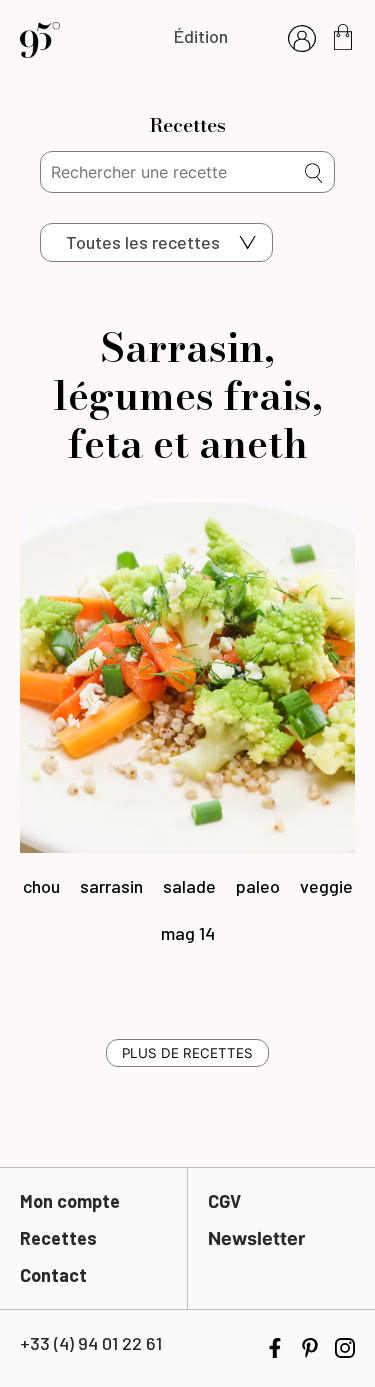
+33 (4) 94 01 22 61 (91, 1343)
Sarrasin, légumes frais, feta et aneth (188, 395)
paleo (258, 886)
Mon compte (70, 1201)
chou (41, 886)
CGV (224, 1201)
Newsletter (256, 1238)
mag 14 (188, 933)
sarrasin (111, 886)
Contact (53, 1275)
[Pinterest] (310, 1346)
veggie (326, 886)
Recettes (58, 1238)
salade (189, 886)
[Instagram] (345, 1346)
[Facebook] (275, 1346)
